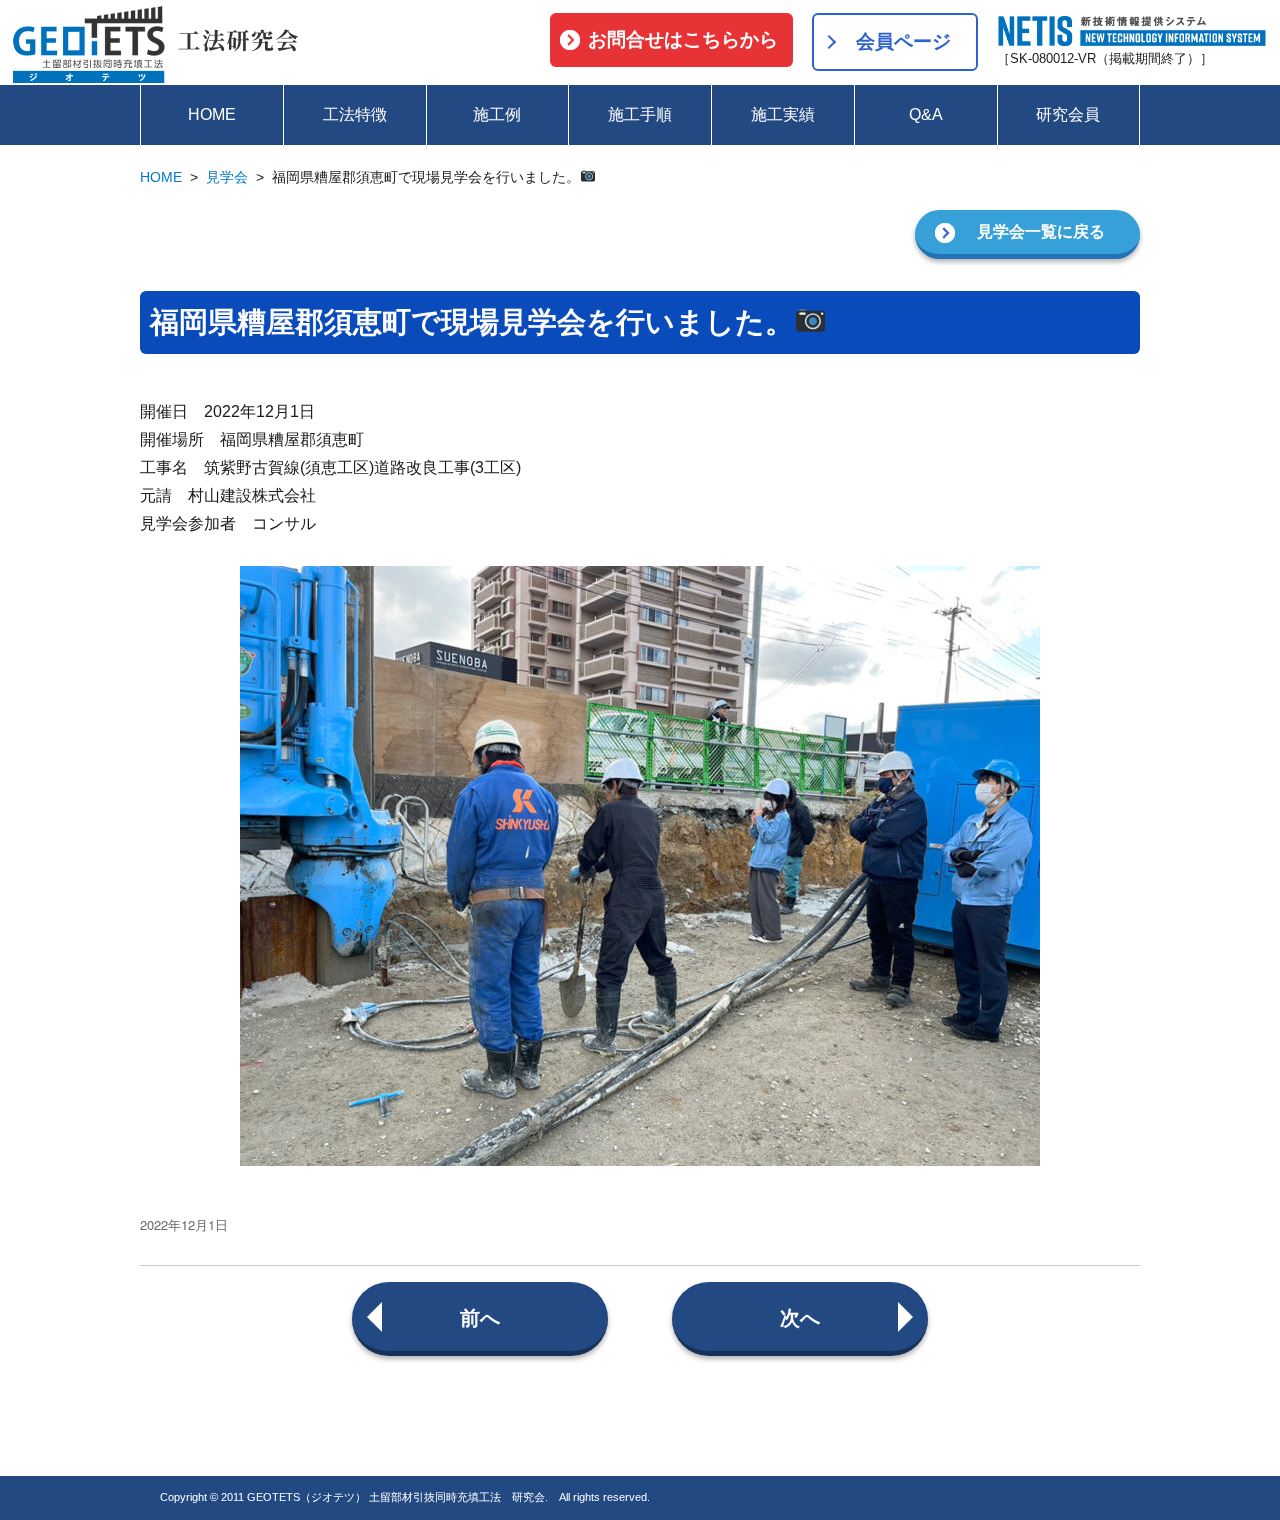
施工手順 (640, 114)
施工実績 (783, 114)
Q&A (926, 114)
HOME (212, 114)
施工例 (497, 114)
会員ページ (903, 41)
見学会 (227, 177)
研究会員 (1068, 114)
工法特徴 (355, 114)
